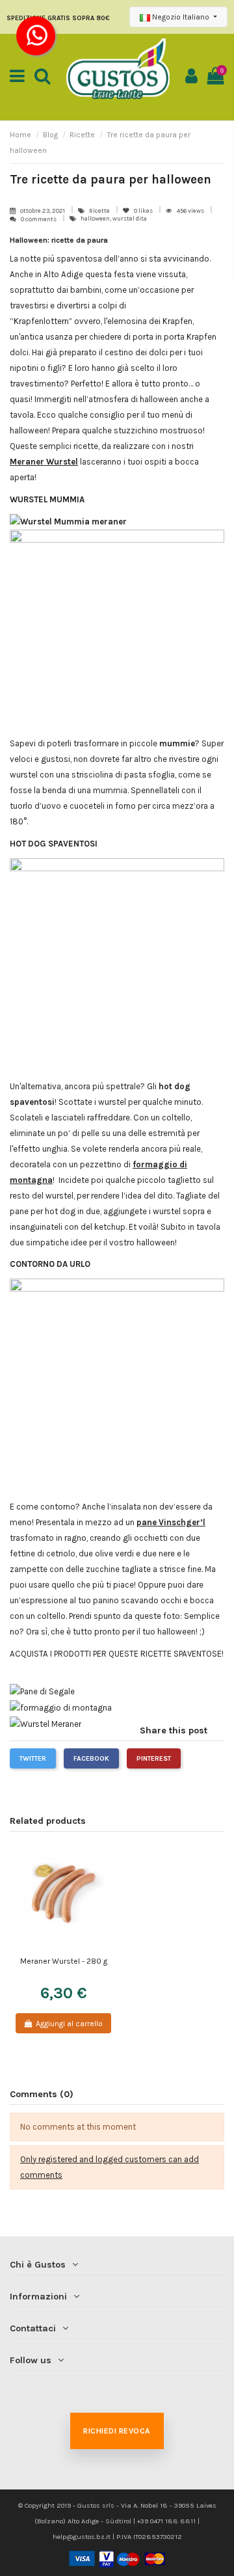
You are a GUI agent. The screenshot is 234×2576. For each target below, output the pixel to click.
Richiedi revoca (117, 2431)
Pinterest (154, 1758)
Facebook (91, 1758)
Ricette (100, 210)
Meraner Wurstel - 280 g (64, 1961)
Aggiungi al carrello (69, 2024)
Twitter (33, 1758)
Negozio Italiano (181, 17)
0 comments (39, 219)
